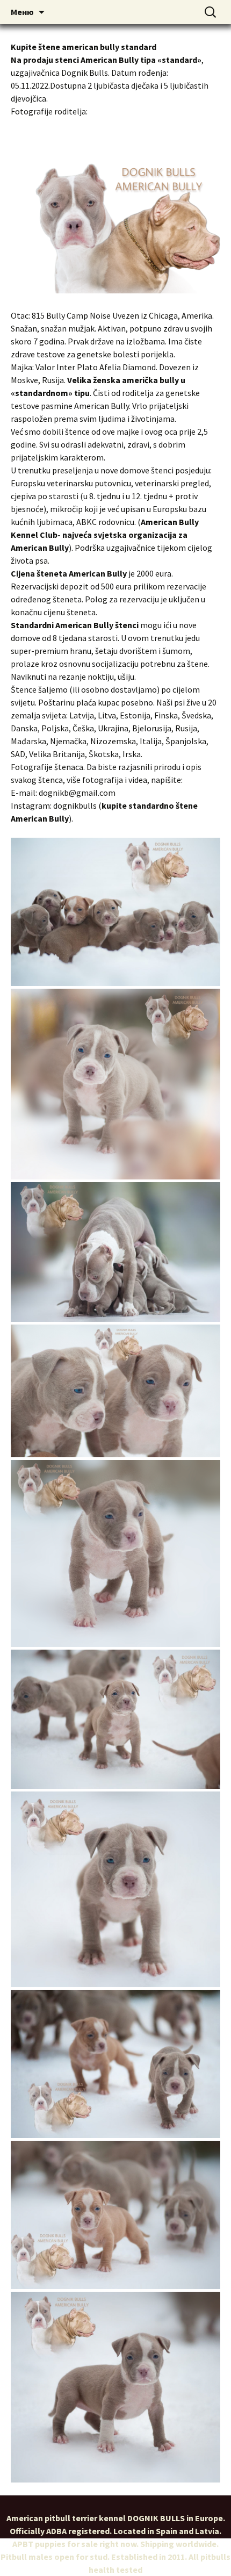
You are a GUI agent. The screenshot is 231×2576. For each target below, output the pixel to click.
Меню (22, 12)
